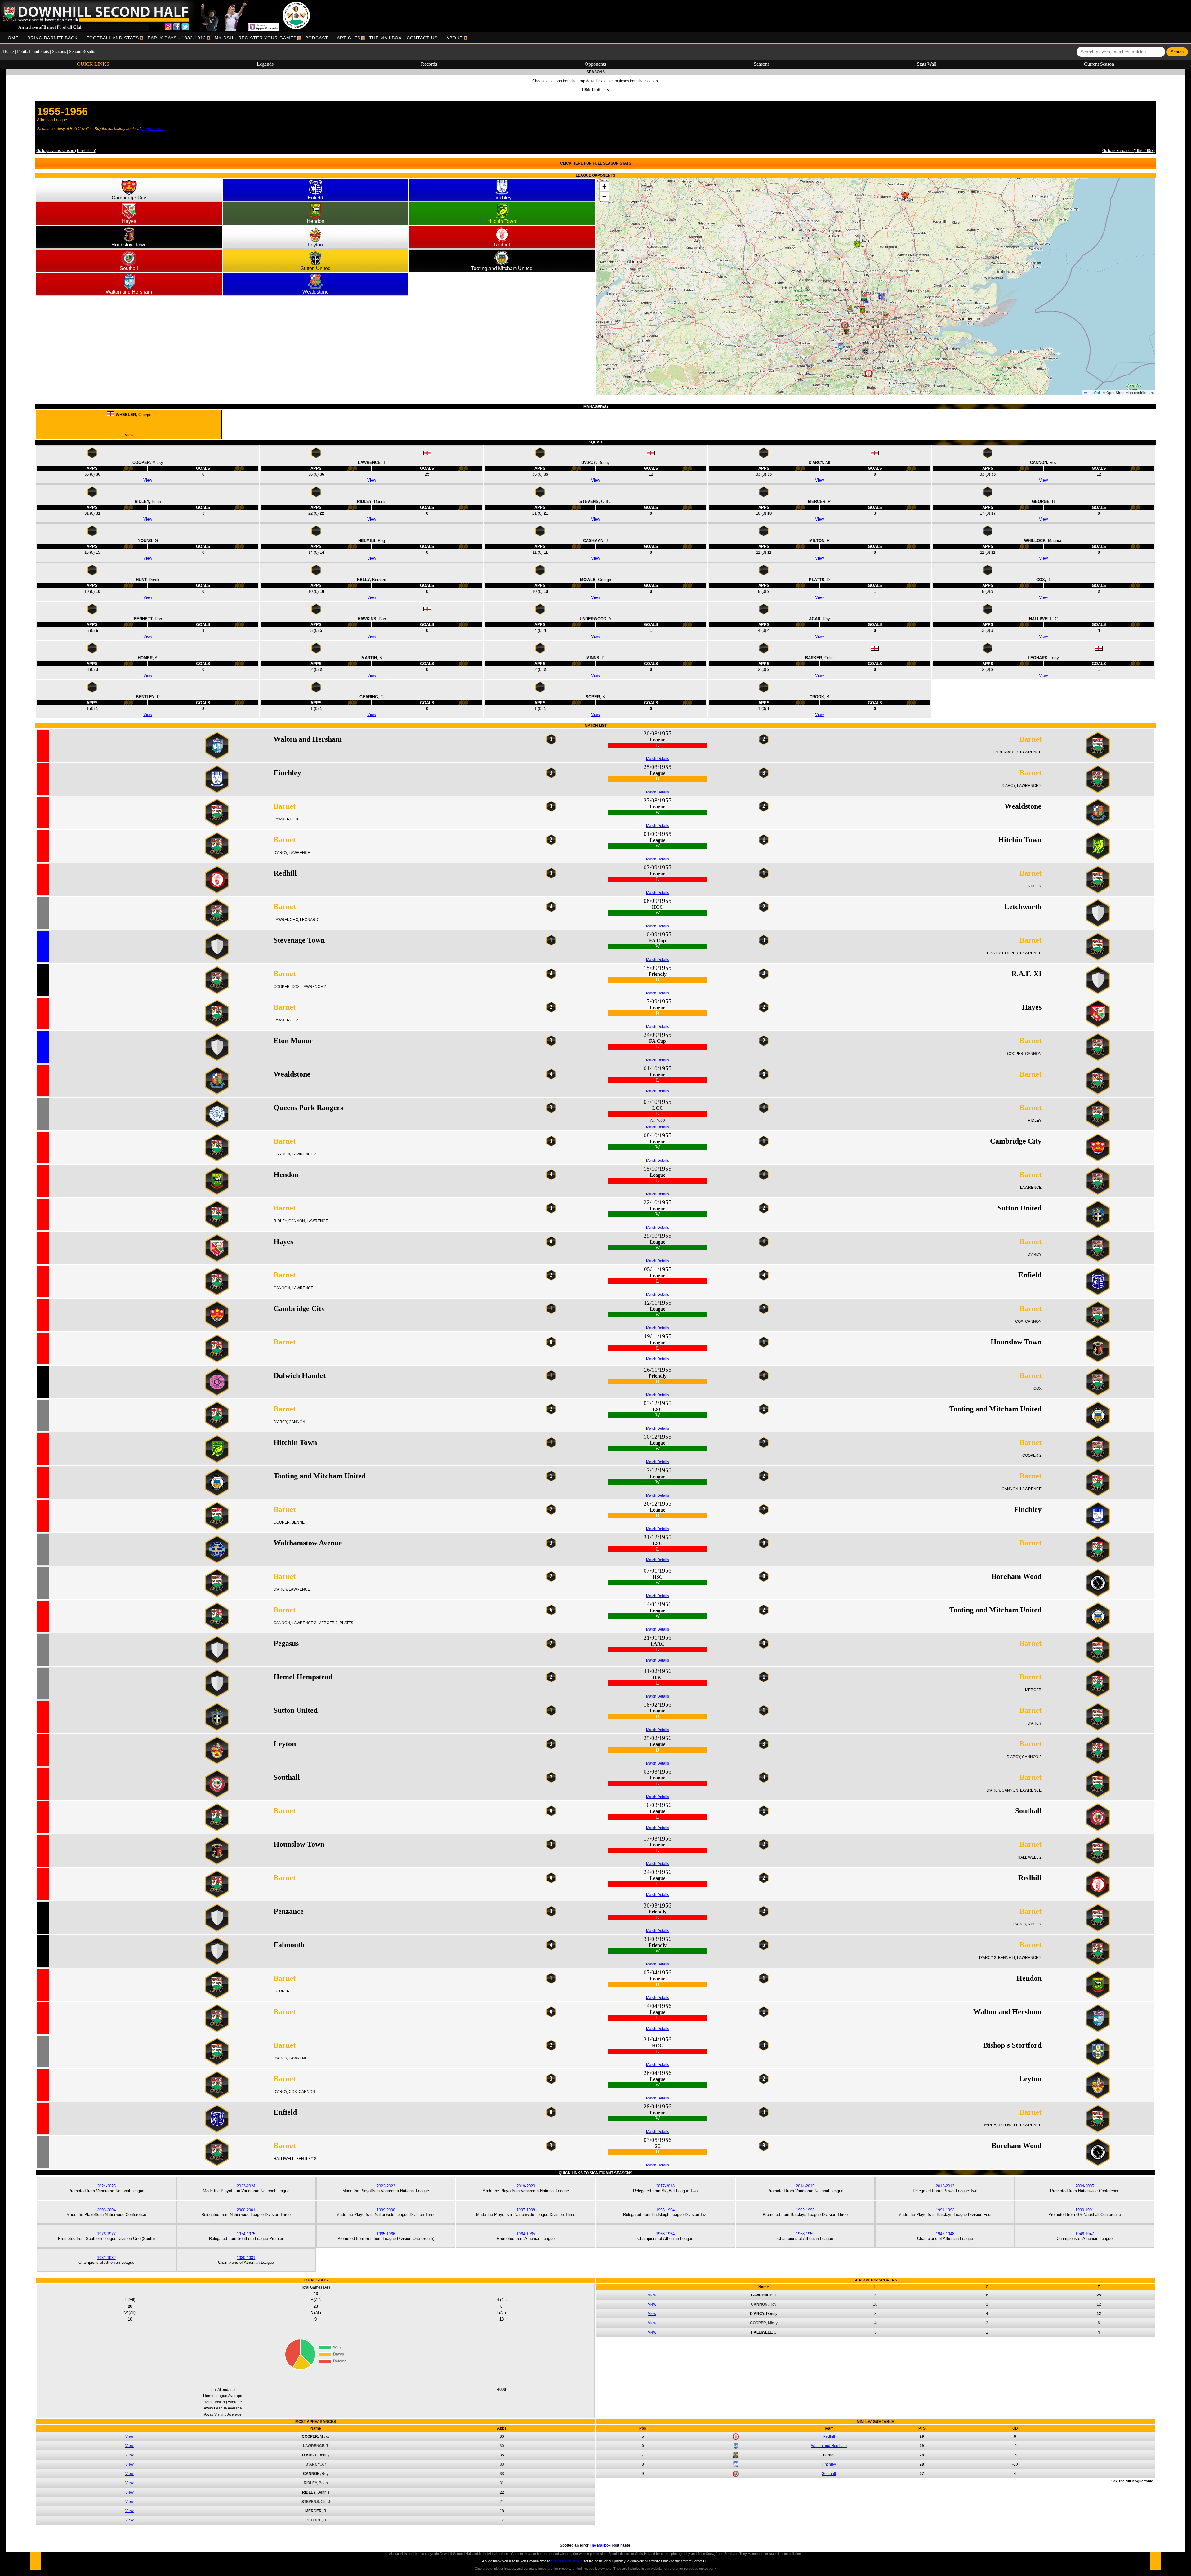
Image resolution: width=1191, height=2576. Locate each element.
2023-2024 (246, 2186)
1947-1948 (945, 2234)
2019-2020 (526, 2186)
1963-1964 (665, 2234)
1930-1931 (246, 2258)
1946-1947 (1085, 2234)
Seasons (59, 52)
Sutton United (316, 268)
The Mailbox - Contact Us (403, 38)
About (455, 38)
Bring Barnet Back (52, 38)
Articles (349, 38)
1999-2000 (386, 2210)
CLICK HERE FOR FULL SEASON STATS (596, 163)
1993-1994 (665, 2210)
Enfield (315, 198)
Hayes (129, 221)
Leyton (315, 245)
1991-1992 (945, 2210)
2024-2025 (106, 2186)
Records (429, 64)
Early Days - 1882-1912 (177, 38)
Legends (265, 64)
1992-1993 (805, 2210)
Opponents (595, 64)
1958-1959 (805, 2234)
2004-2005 (1085, 2186)
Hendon (316, 221)
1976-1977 (106, 2234)
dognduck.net (153, 129)
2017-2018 (665, 2186)
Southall (129, 268)
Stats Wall (927, 64)
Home (11, 38)
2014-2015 (805, 2186)
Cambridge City (129, 198)
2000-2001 (246, 2210)
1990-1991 (1085, 2210)
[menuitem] (11, 38)
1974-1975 (246, 2234)
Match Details (658, 759)
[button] (908, 198)
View (129, 435)
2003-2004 (106, 2210)
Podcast (317, 38)
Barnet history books (567, 2561)
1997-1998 (526, 2210)
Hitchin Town (502, 221)
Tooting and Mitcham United (502, 268)
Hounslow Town (129, 245)
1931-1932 (106, 2258)
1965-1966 (386, 2234)
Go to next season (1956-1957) (1129, 151)
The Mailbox (600, 2545)
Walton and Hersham (129, 292)
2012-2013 (945, 2186)
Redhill (502, 245)
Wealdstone (316, 292)
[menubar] (234, 38)
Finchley (502, 198)
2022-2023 (386, 2186)
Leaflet (1094, 392)
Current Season (1099, 64)
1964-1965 (526, 2234)
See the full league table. (1133, 2481)
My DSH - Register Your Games (256, 38)
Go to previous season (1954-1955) (66, 151)
